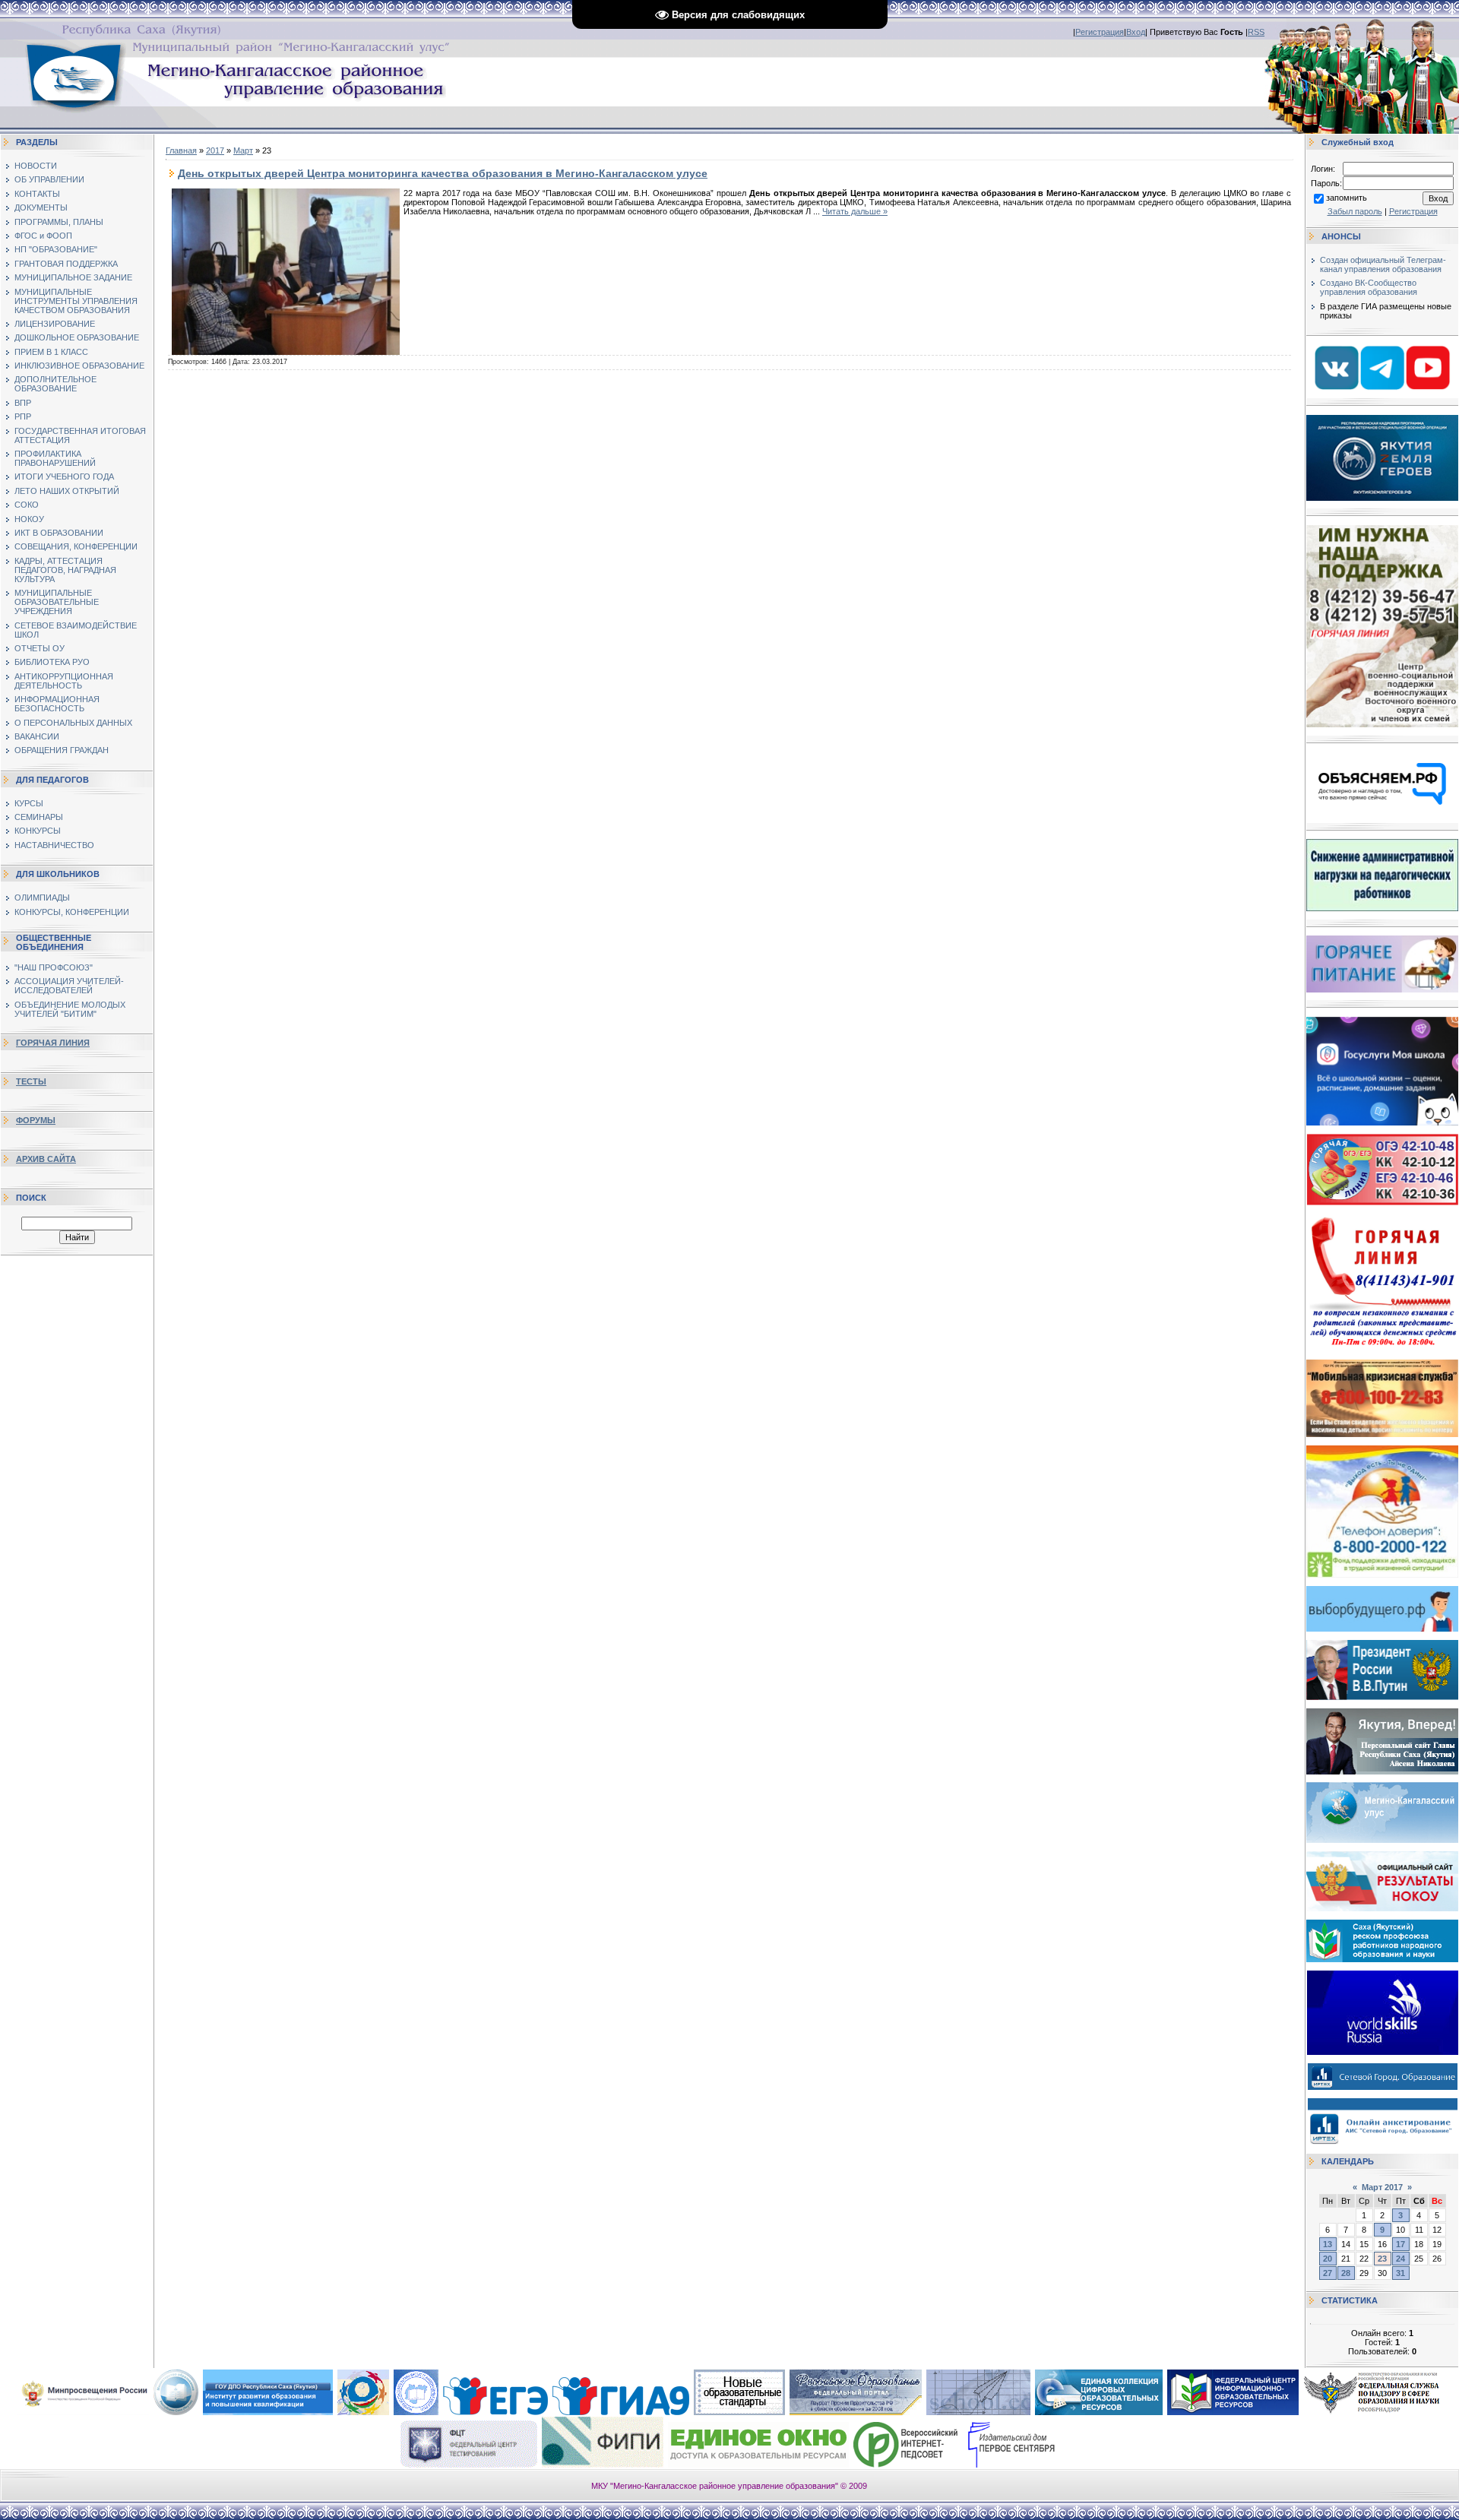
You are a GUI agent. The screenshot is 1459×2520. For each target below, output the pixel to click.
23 (1382, 2259)
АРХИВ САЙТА (46, 1159)
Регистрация (1100, 32)
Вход (1136, 32)
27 (1328, 2273)
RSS (1256, 32)
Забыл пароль (1355, 211)
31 (1400, 2273)
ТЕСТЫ (31, 1081)
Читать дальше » (855, 211)
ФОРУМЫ (36, 1120)
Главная (181, 150)
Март (243, 150)
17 (1400, 2244)
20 (1328, 2259)
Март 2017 (1382, 2187)
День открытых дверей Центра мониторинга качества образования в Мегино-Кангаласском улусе (443, 173)
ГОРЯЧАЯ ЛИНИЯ (53, 1043)
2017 (215, 150)
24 (1400, 2259)
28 (1346, 2273)
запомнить (1347, 198)
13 (1328, 2244)
